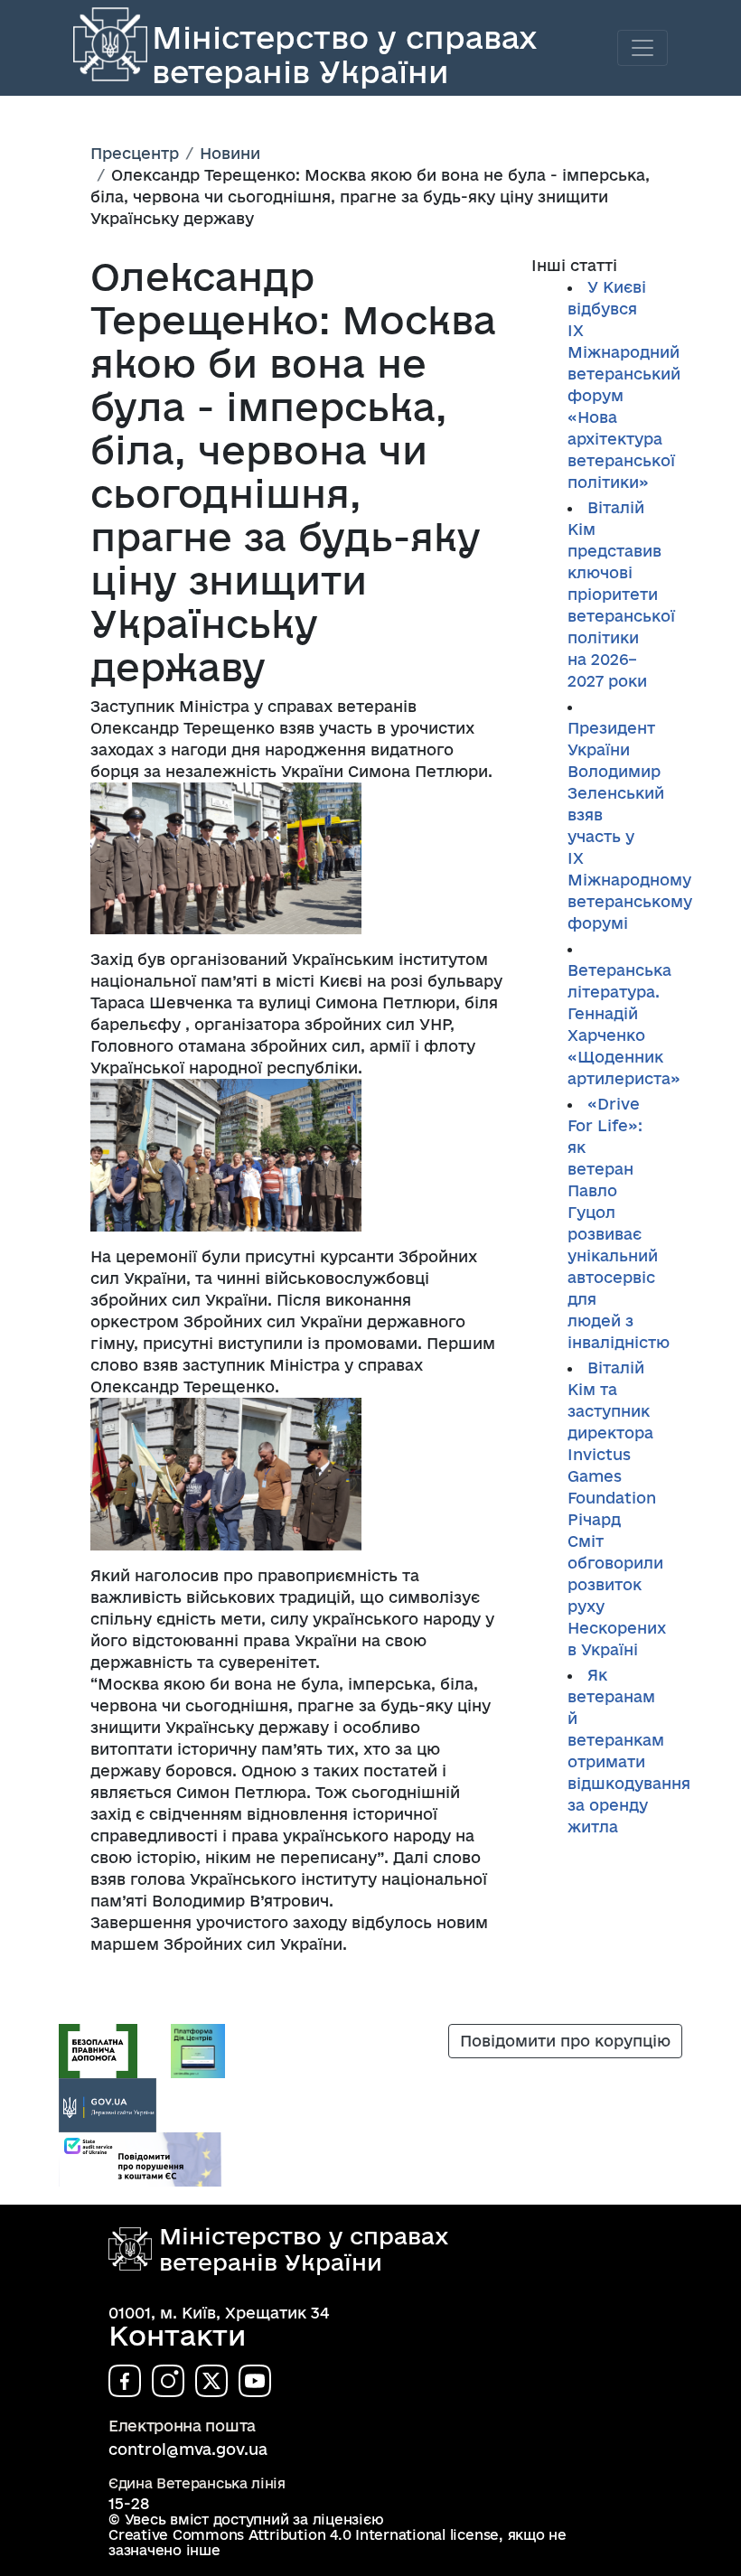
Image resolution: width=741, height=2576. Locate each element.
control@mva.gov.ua (188, 2449)
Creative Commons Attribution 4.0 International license (304, 2535)
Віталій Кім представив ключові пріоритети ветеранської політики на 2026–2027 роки (621, 594)
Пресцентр (135, 153)
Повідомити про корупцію (565, 2041)
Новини (230, 153)
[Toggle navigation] (643, 48)
